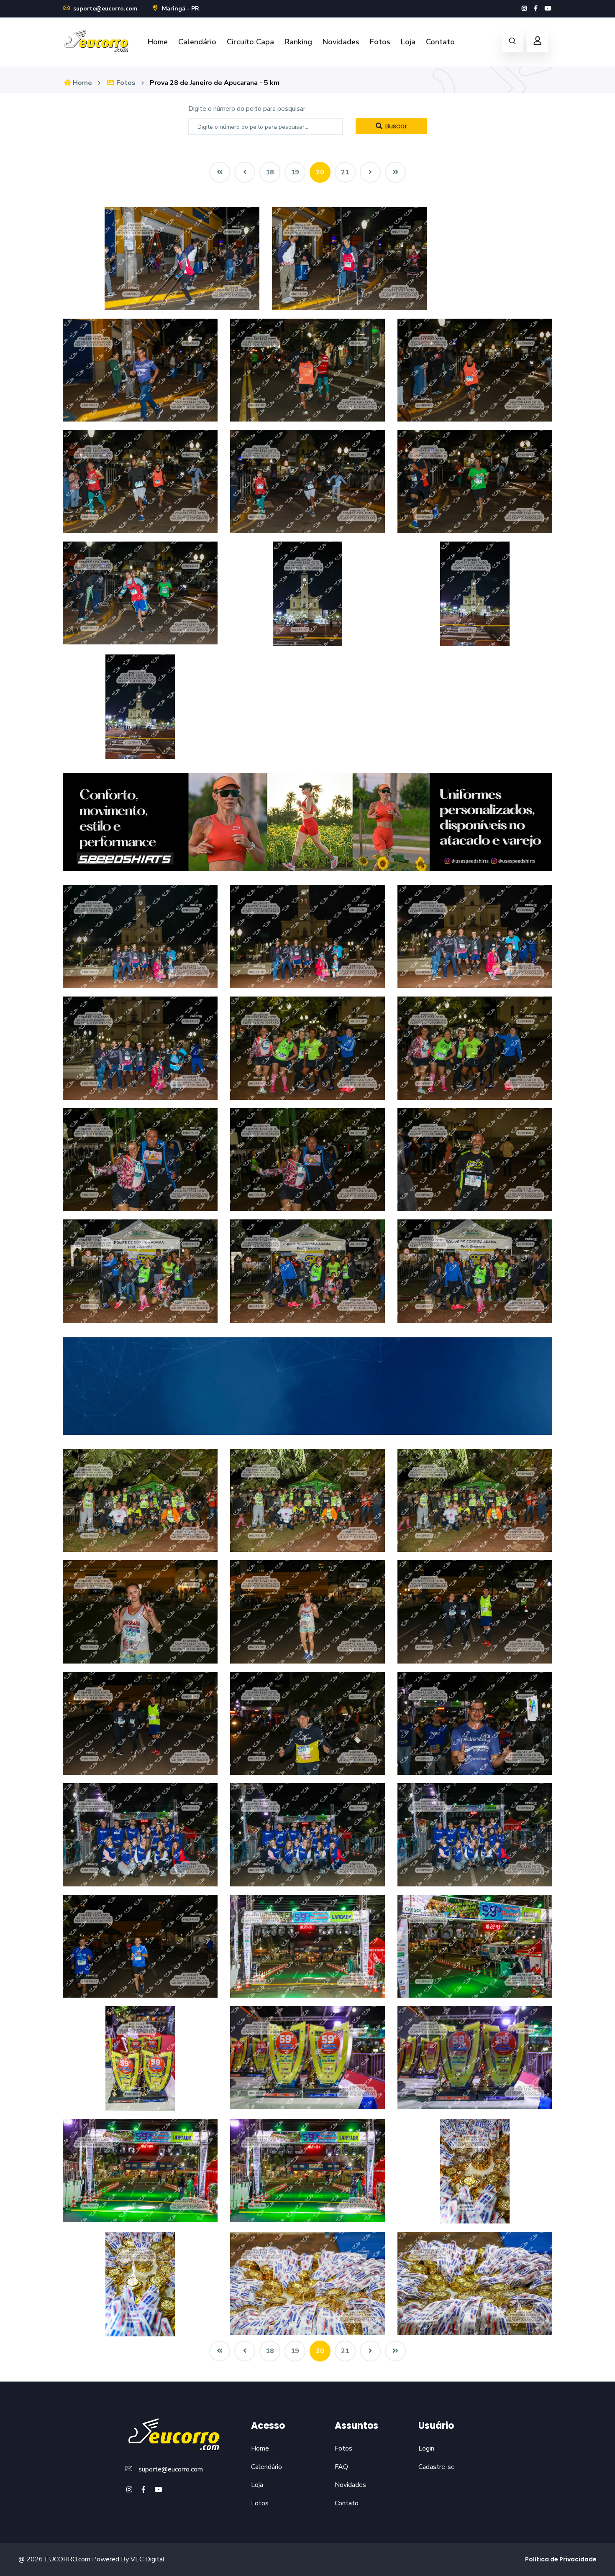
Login (426, 2448)
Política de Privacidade (561, 2559)
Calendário (197, 42)
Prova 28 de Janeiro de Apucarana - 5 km (215, 83)
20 (320, 172)
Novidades (341, 42)
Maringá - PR (180, 9)
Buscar (395, 126)
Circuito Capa (250, 42)
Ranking (298, 42)
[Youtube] (548, 9)
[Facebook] (536, 9)
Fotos (380, 42)
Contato (440, 42)
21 (345, 172)
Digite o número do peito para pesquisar (247, 109)
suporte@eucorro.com (104, 9)
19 (295, 172)
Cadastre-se (437, 2467)
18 (270, 172)
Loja (408, 42)
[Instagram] (524, 9)
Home (158, 42)
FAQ (341, 2467)
